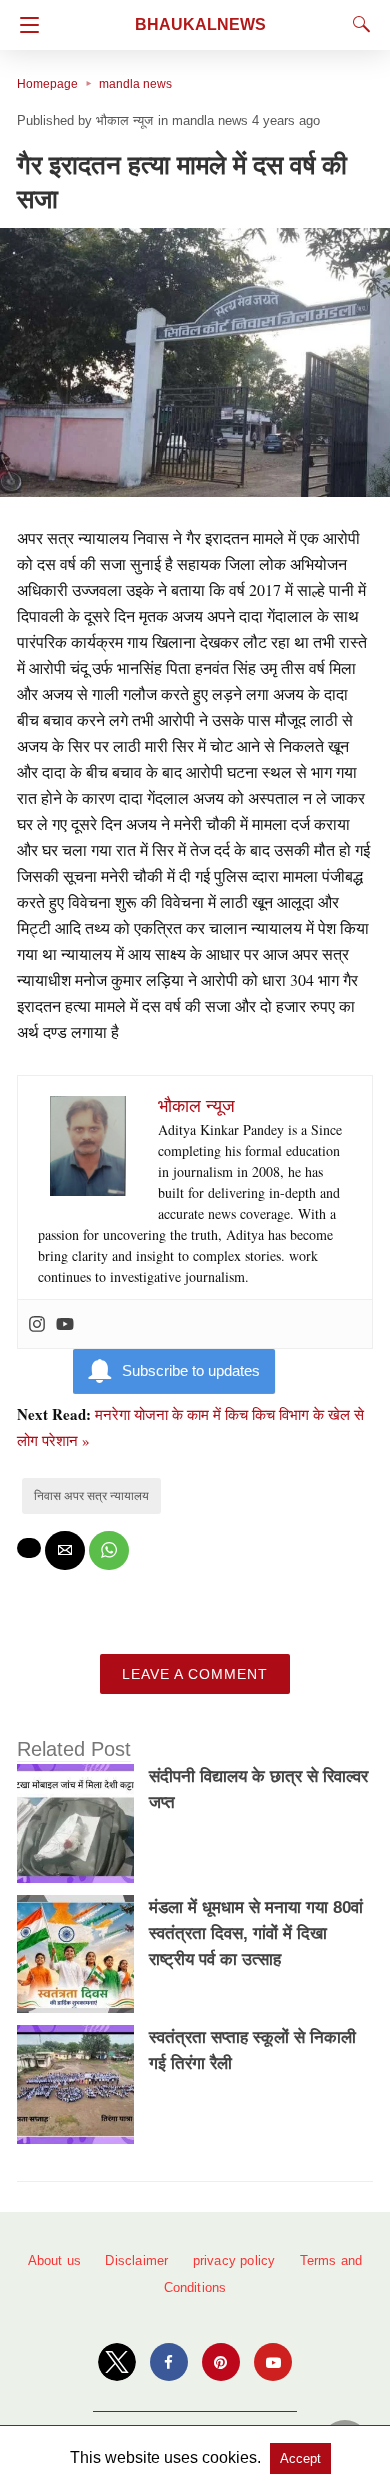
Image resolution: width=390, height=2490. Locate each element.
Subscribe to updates (191, 1370)
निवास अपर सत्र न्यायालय (91, 1496)
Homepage (47, 84)
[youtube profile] (273, 2362)
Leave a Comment (195, 1674)
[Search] (357, 24)
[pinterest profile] (221, 2362)
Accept (300, 2458)
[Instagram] (37, 1324)
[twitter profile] (117, 2362)
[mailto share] (65, 1550)
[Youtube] (65, 1324)
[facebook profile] (169, 2362)
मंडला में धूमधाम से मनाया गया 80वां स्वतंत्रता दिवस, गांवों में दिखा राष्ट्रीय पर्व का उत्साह (256, 1933)
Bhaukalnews (200, 24)
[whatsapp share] (109, 1550)
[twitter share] (29, 1548)
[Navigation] (24, 25)
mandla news (135, 84)
